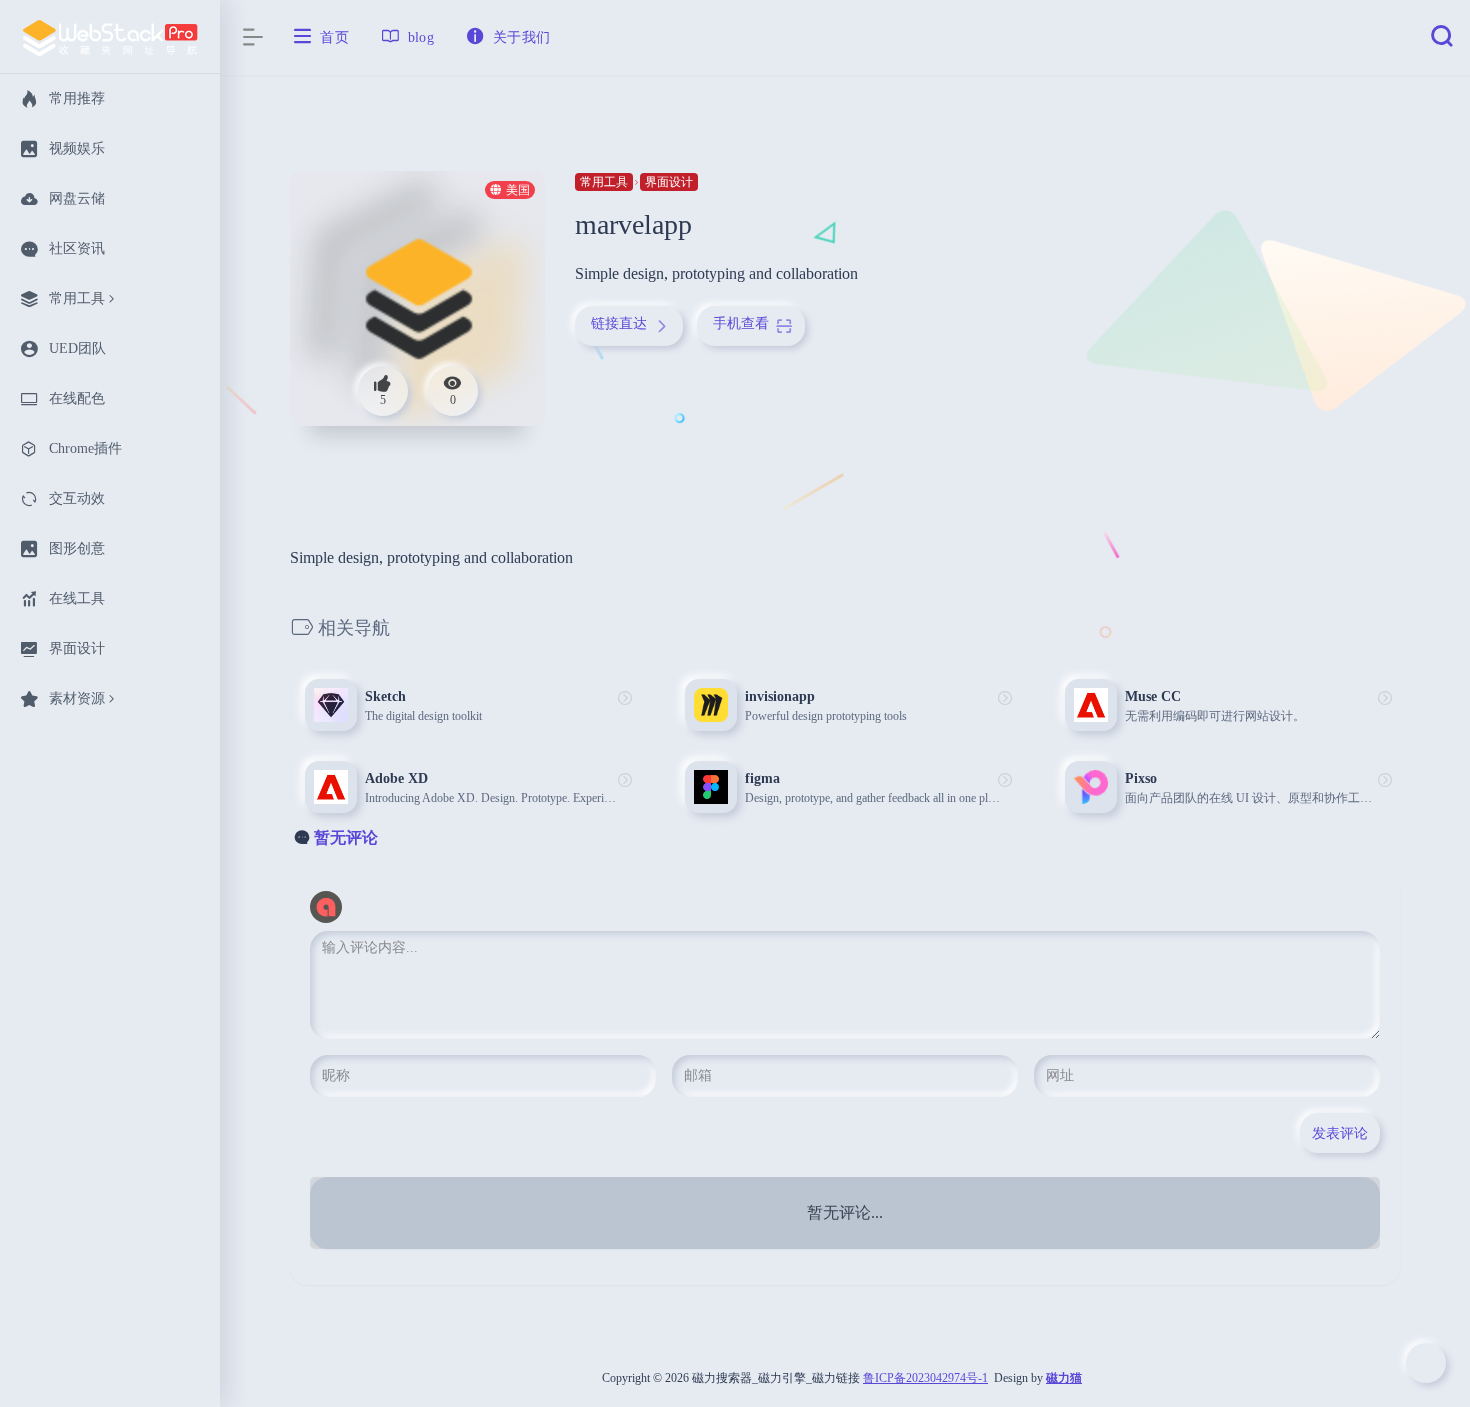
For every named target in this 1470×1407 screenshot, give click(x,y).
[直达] (625, 699)
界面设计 (669, 182)
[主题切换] (1426, 1363)
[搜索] (1442, 41)
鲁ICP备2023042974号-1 (925, 1378)
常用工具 (604, 182)
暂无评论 (346, 837)
